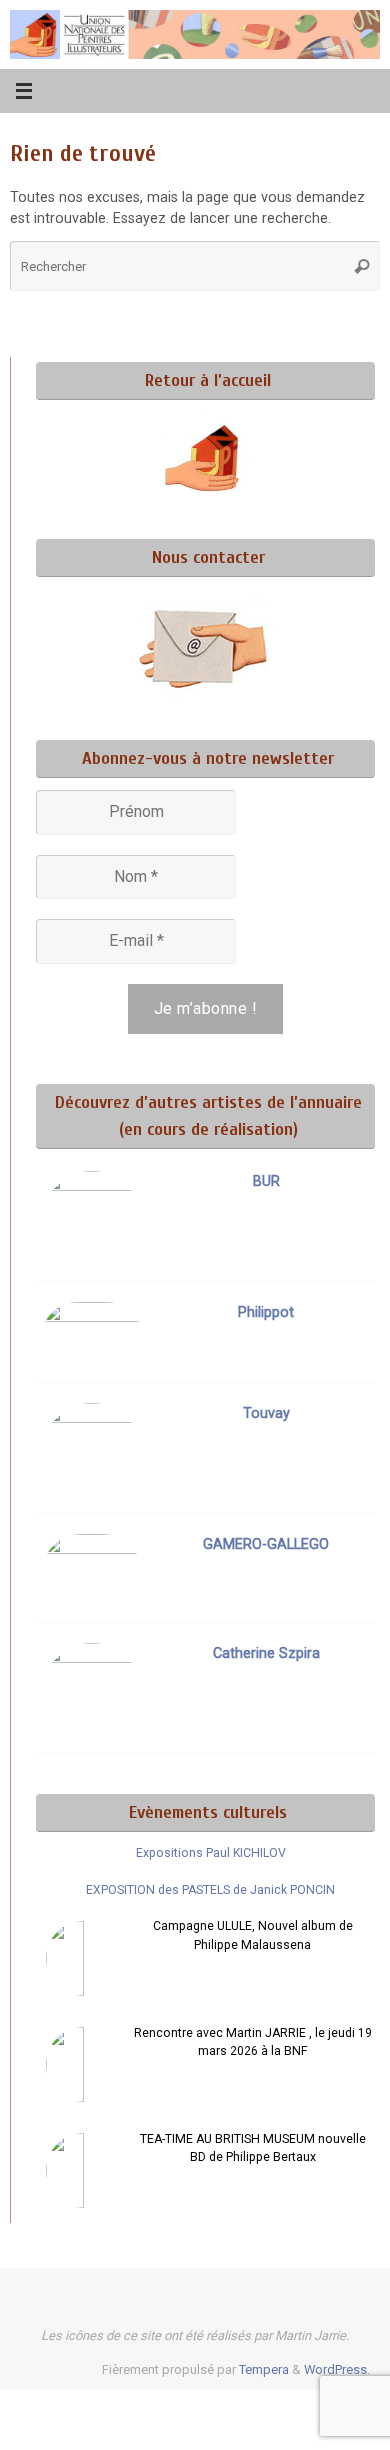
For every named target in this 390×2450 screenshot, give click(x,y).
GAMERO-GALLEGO (266, 1544)
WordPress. (337, 2369)
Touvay (266, 1413)
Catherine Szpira (266, 1653)
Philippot (266, 1312)
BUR (266, 1181)
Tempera (264, 2369)
